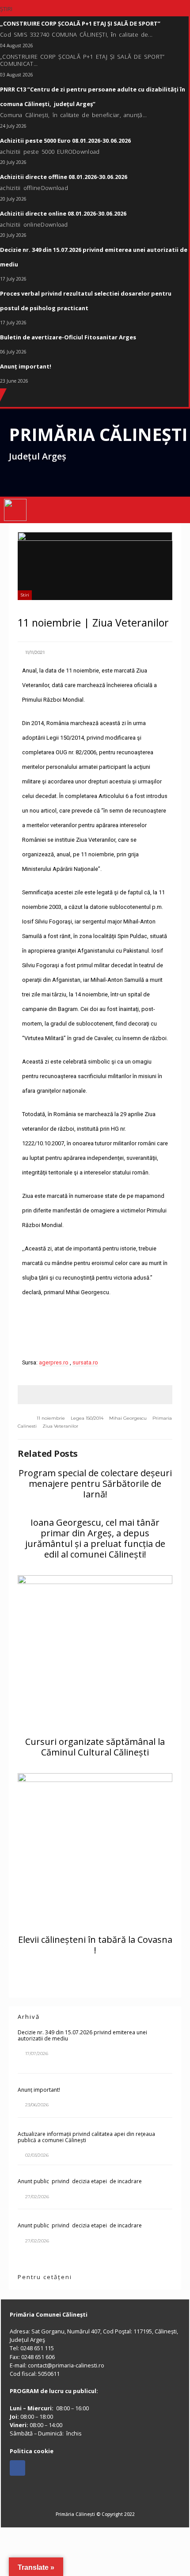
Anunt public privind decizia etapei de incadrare (80, 2181)
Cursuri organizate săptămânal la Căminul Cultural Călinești (95, 1747)
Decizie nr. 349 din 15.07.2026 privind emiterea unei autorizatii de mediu (82, 2035)
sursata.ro (85, 1362)
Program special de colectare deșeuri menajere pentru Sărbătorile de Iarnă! (95, 1484)
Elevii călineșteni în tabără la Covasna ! (95, 1945)
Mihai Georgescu (128, 1418)
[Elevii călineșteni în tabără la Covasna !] (95, 1850)
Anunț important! (39, 2090)
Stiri (25, 595)
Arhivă (29, 2017)
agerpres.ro (54, 1362)
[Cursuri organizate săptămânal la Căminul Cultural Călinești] (95, 1653)
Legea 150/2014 (87, 1418)
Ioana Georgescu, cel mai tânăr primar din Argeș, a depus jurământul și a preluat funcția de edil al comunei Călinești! (95, 1538)
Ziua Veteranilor (60, 1426)
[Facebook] (17, 2468)
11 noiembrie (51, 1418)
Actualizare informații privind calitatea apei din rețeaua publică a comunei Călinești (86, 2137)
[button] (173, 510)
